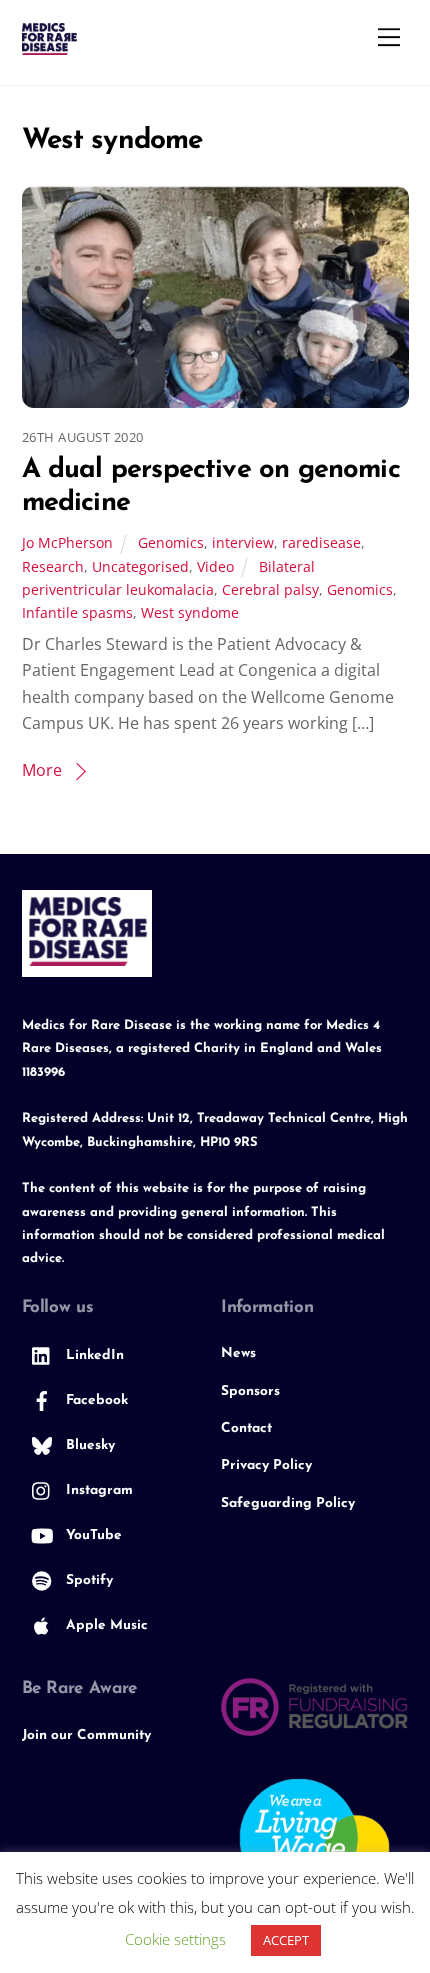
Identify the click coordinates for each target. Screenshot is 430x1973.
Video (215, 566)
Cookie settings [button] (175, 1939)
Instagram (97, 1490)
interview (243, 542)
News (238, 1353)
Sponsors (250, 1391)
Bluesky (88, 1445)
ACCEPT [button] (286, 1940)
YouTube (92, 1535)
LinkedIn (93, 1355)
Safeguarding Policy (288, 1503)
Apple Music (105, 1625)
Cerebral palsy (270, 589)
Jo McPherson (67, 542)
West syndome (190, 612)
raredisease (321, 542)
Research (53, 566)
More (42, 770)
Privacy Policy (266, 1465)
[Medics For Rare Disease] (49, 46)
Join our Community (86, 1735)
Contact (246, 1428)
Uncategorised (140, 566)
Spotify (87, 1580)
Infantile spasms (77, 612)
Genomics (171, 542)
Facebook (95, 1400)
